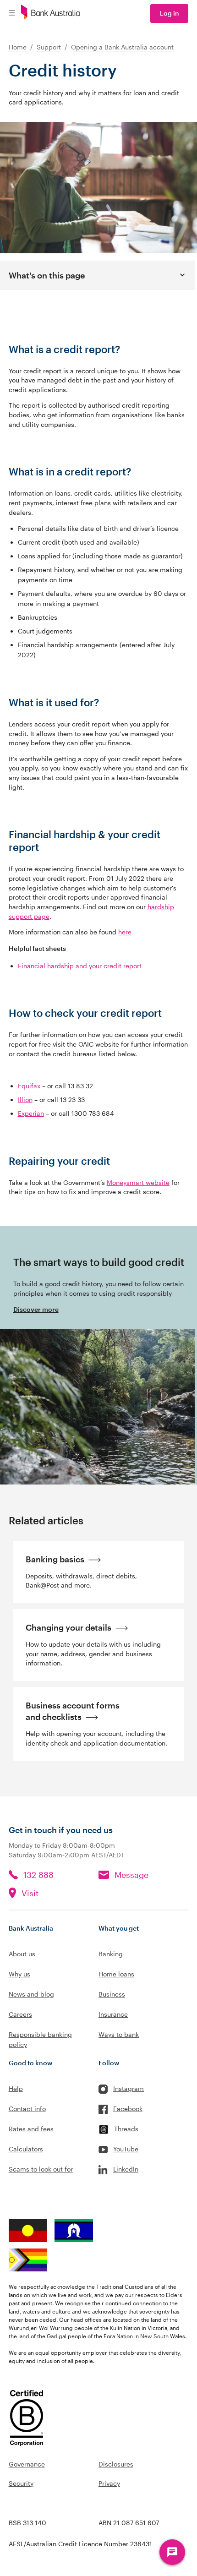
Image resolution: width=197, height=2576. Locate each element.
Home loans (116, 1974)
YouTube (126, 2149)
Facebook (128, 2109)
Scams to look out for (41, 2169)
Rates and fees (31, 2129)
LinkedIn (126, 2169)
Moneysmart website (138, 1182)
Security (21, 2483)
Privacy (109, 2483)
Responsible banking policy (40, 2039)
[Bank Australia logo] (50, 14)
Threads (126, 2129)
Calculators (26, 2149)
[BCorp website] (27, 2419)
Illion (25, 1100)
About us (22, 1954)
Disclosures (116, 2464)
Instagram (129, 2088)
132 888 (38, 1875)
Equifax (29, 1086)
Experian (31, 1113)
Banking (111, 1954)
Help (16, 2088)
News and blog (31, 1994)
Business (112, 1994)
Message (131, 1875)
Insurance (113, 2014)
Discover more (36, 1309)
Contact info (27, 2109)
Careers (20, 2014)
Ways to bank (119, 2034)
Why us (19, 1974)
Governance (27, 2464)
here (125, 932)
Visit (30, 1893)
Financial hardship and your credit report (80, 966)
